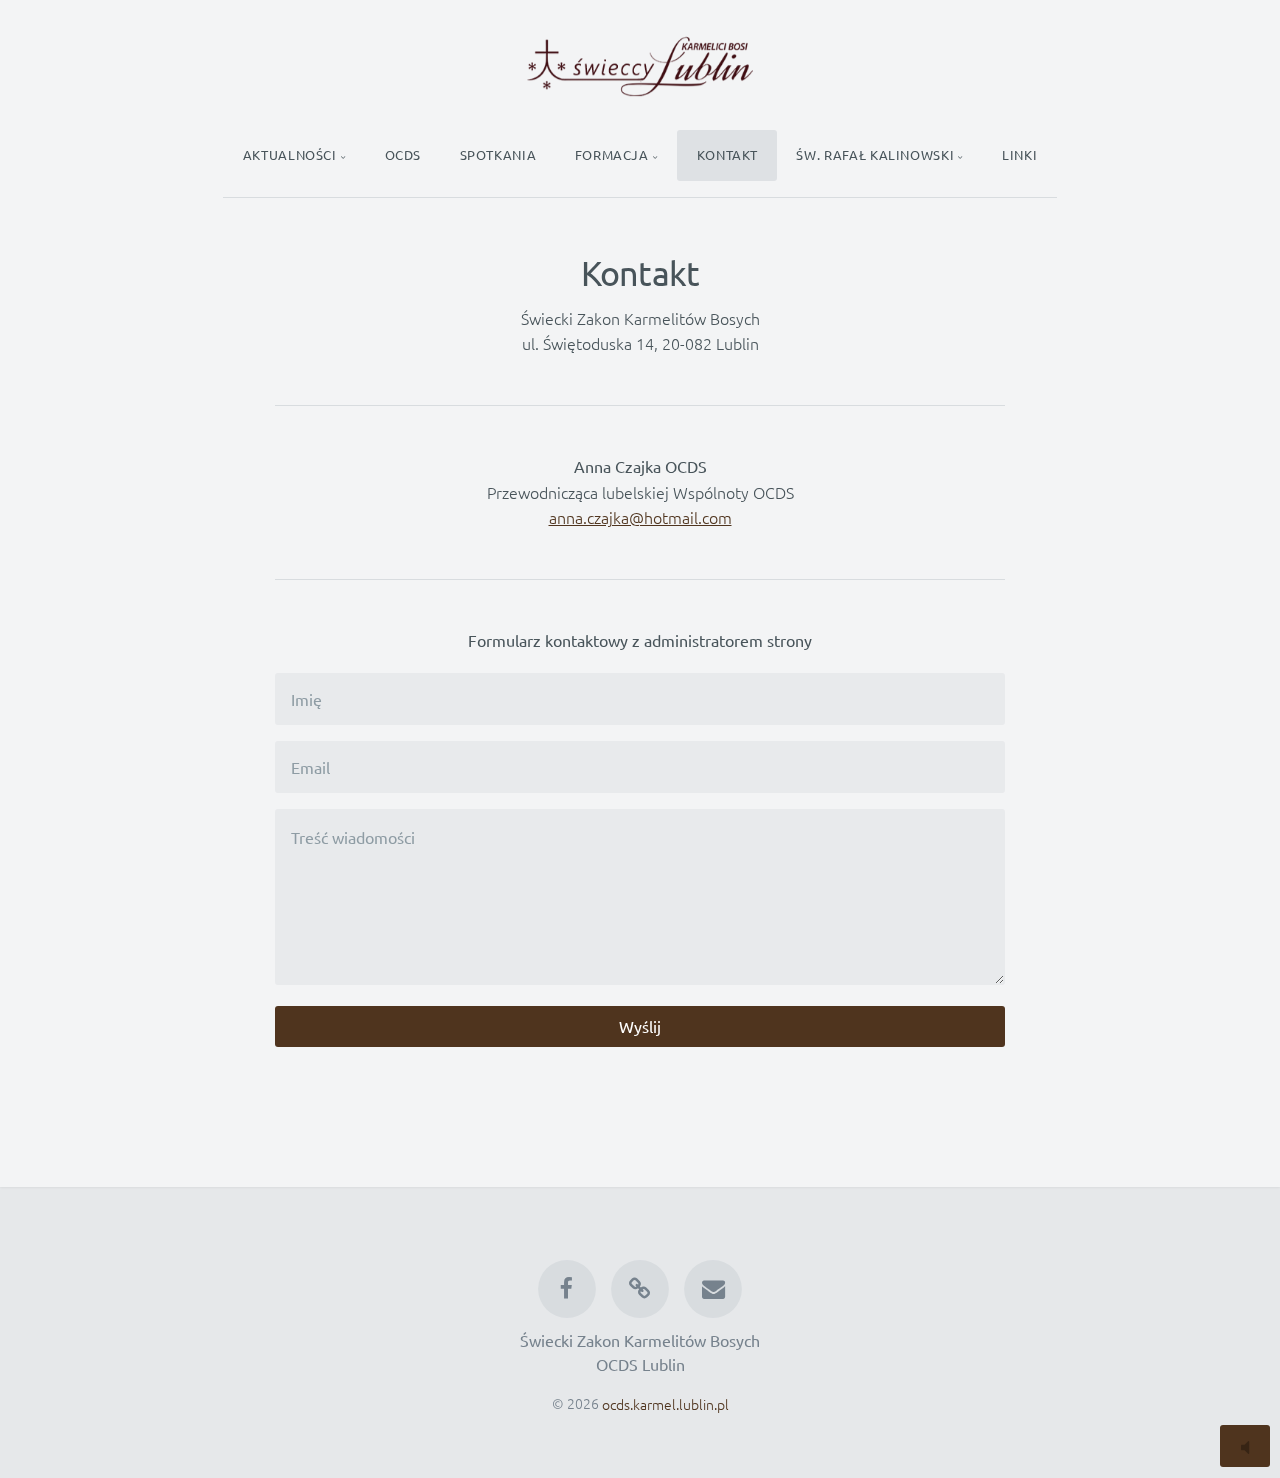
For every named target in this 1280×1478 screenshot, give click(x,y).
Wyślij (640, 1026)
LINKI (1019, 154)
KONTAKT (727, 154)
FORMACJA (612, 154)
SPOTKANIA (498, 154)
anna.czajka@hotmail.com (640, 517)
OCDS (403, 154)
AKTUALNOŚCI (290, 154)
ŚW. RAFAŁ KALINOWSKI (875, 154)
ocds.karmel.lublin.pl (665, 1403)
